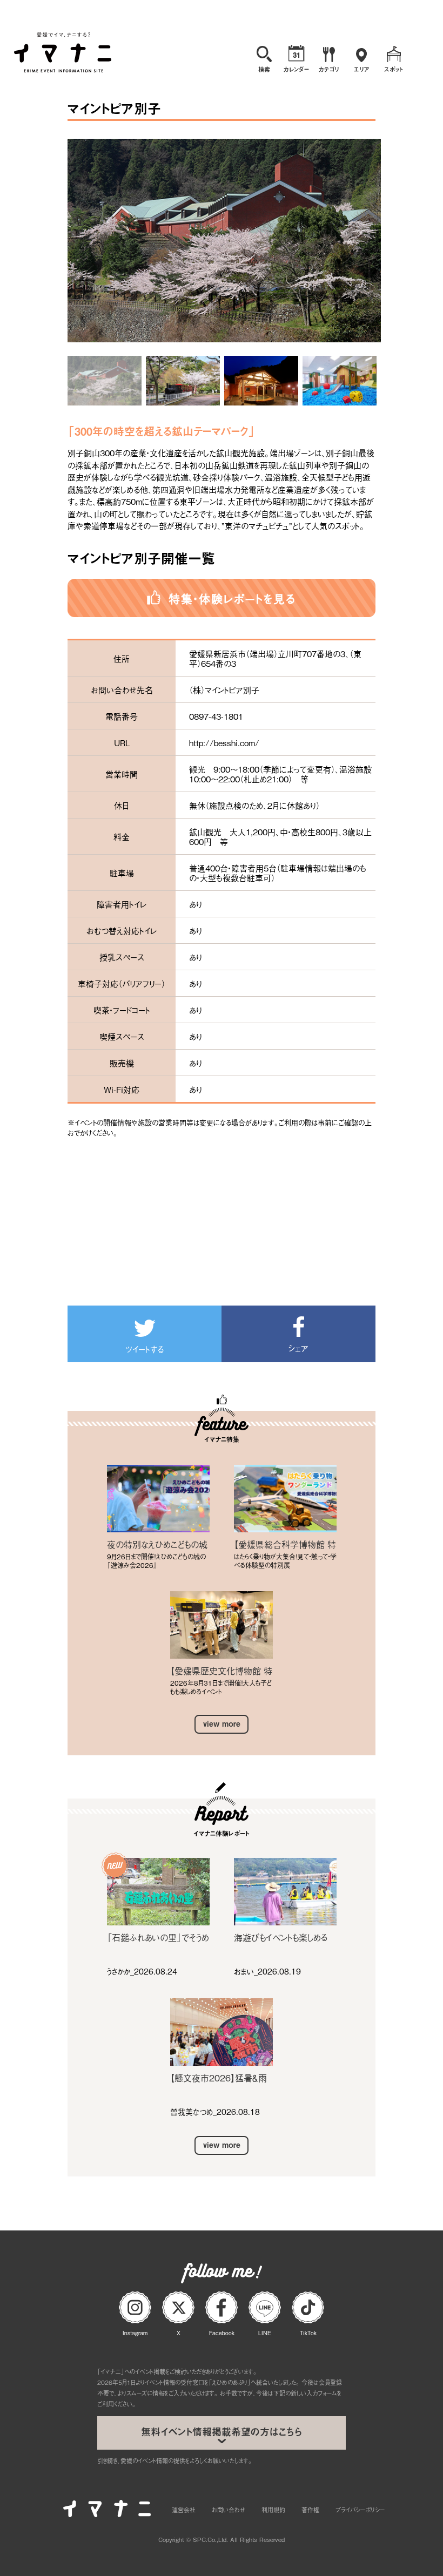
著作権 (310, 2510)
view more (222, 1724)
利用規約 (273, 2510)
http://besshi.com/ (224, 742)
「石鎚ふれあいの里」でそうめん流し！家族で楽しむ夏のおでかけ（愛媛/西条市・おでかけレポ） (158, 1937)
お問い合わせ (229, 2510)
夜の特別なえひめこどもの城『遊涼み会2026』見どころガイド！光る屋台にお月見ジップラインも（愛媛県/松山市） (158, 1544)
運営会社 (184, 2510)
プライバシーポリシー (360, 2510)
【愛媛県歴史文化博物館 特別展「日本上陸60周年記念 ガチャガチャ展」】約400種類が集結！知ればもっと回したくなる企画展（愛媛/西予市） (221, 1671)
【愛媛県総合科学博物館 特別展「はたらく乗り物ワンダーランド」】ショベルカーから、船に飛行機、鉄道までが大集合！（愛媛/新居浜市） (285, 1544)
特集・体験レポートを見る (232, 598)
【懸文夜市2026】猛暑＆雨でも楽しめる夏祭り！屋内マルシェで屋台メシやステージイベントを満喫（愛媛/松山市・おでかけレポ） (221, 2078)
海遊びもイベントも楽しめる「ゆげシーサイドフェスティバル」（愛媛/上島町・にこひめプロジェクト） (283, 1937)
